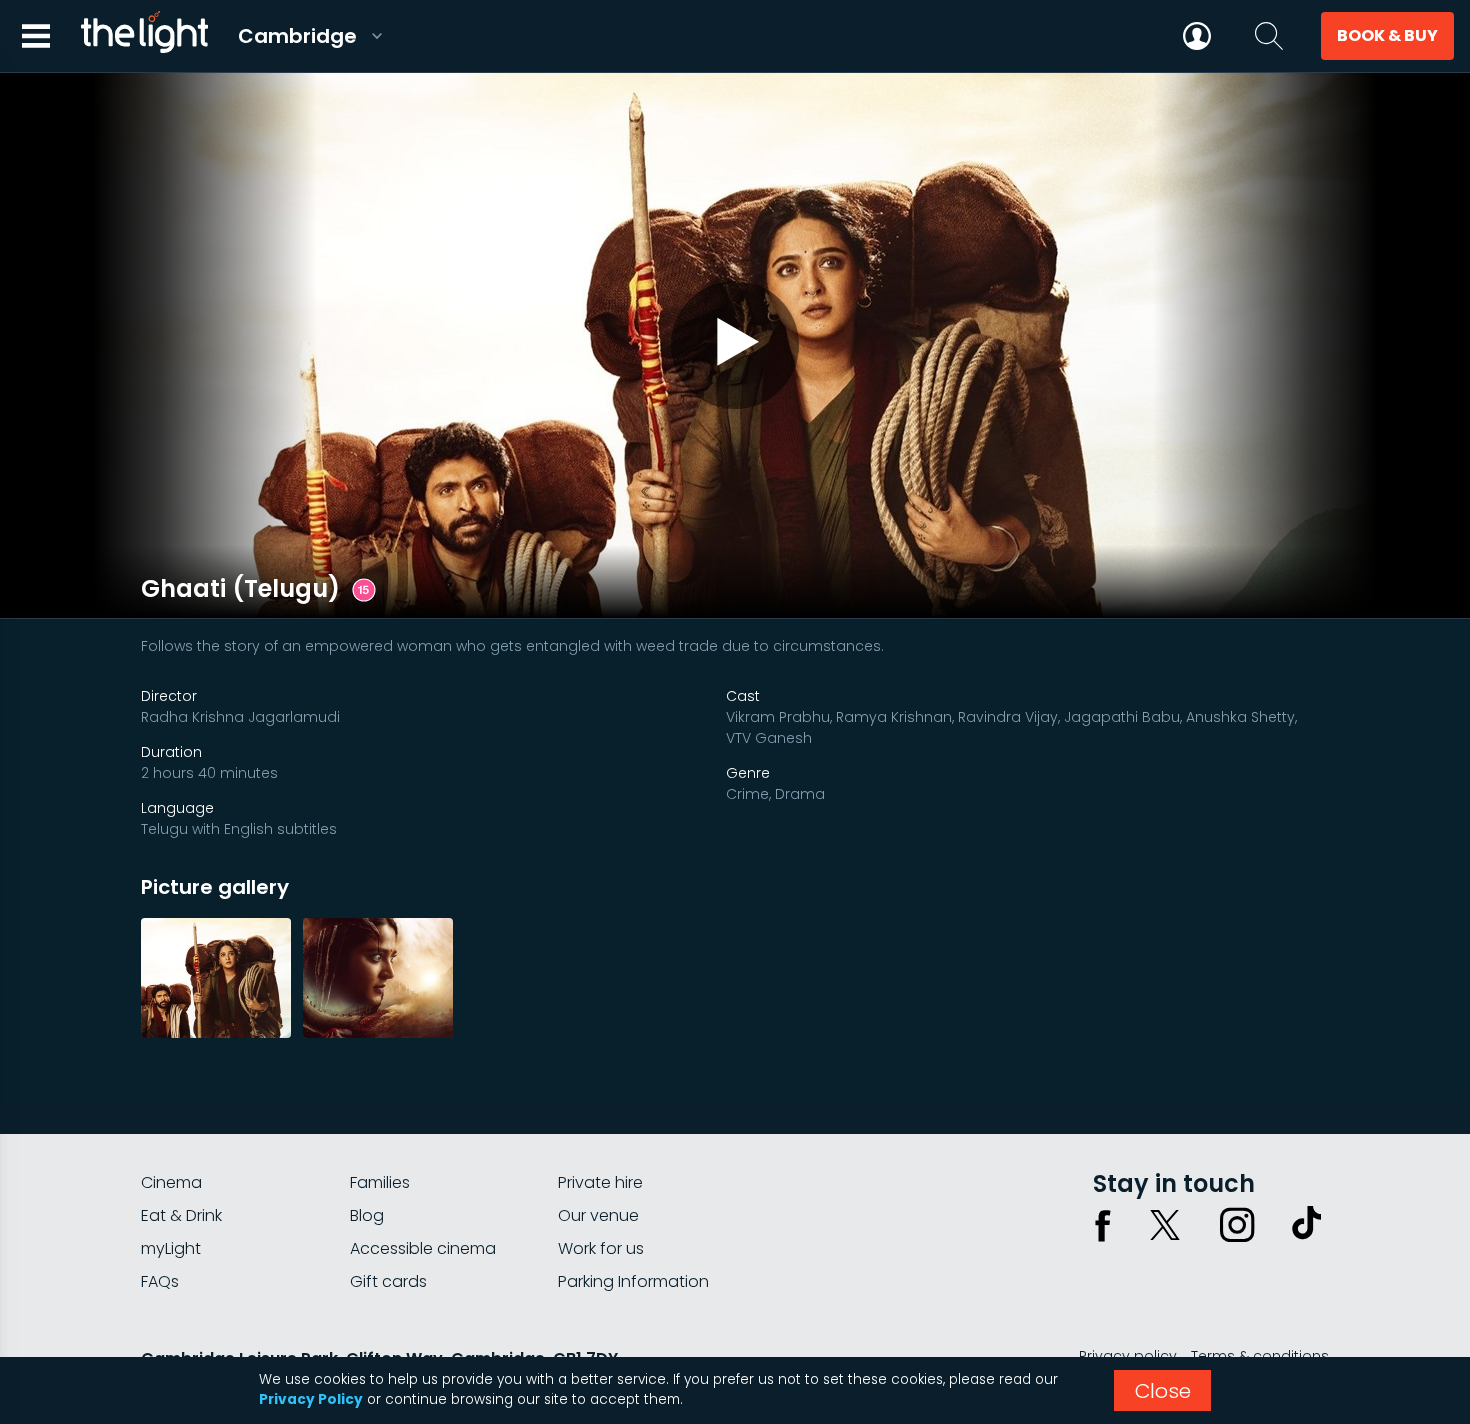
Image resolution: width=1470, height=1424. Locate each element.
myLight (171, 1248)
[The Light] (144, 36)
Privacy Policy (311, 1399)
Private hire (600, 1182)
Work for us (601, 1248)
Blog (367, 1215)
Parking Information (633, 1281)
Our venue (598, 1215)
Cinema (171, 1182)
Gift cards (388, 1281)
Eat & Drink (181, 1215)
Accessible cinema (423, 1248)
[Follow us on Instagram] (1237, 1225)
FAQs (160, 1281)
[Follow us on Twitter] (1165, 1225)
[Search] (1269, 36)
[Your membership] (1197, 36)
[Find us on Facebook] (1103, 1225)
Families (380, 1182)
